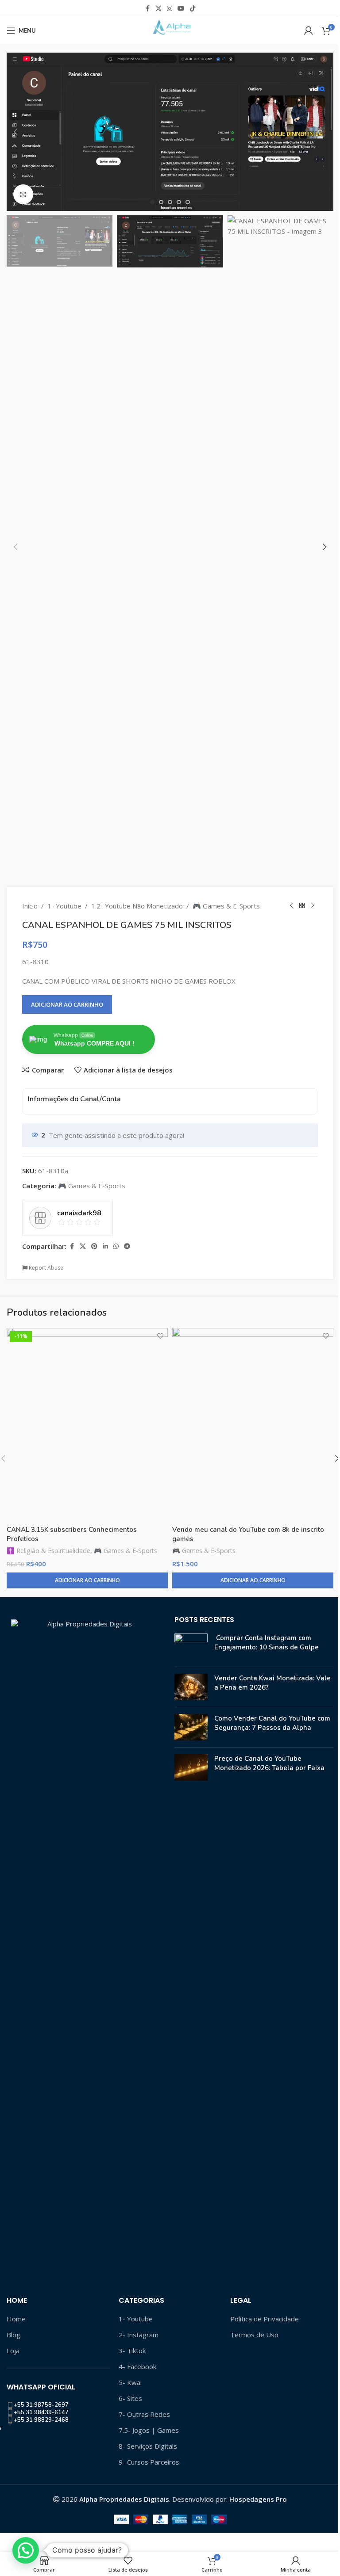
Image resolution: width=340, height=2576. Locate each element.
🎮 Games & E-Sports (226, 906)
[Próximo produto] (313, 906)
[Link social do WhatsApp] (116, 1246)
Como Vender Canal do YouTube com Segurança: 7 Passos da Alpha (272, 1723)
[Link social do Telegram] (127, 1246)
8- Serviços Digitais (148, 2446)
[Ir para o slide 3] (170, 202)
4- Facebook (137, 2366)
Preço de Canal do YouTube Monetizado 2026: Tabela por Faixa (269, 1763)
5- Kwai (130, 2382)
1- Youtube (64, 906)
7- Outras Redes (144, 2414)
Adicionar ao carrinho (67, 1004)
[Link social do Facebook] (147, 9)
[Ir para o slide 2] (161, 202)
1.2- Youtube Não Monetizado (137, 906)
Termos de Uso (254, 2335)
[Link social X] (158, 9)
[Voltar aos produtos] (302, 906)
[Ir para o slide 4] (179, 202)
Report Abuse (45, 1268)
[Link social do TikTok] (193, 9)
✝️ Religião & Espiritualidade (48, 1551)
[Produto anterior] (291, 906)
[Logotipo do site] (170, 30)
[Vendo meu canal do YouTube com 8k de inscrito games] (253, 1424)
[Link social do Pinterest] (94, 1246)
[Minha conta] (309, 31)
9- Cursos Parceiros (149, 2462)
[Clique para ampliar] (23, 194)
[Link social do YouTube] (181, 9)
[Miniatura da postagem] (191, 1647)
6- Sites (130, 2398)
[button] (15, 132)
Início (30, 906)
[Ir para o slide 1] (152, 202)
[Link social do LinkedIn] (105, 1246)
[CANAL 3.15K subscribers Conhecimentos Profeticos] (87, 1424)
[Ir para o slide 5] (188, 202)
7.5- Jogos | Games (149, 2430)
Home (16, 2319)
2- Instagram (139, 2335)
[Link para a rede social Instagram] (170, 9)
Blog (14, 2335)
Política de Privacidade (265, 2319)
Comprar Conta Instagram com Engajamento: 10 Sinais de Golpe (267, 1643)
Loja (13, 2351)
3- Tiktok (132, 2351)
